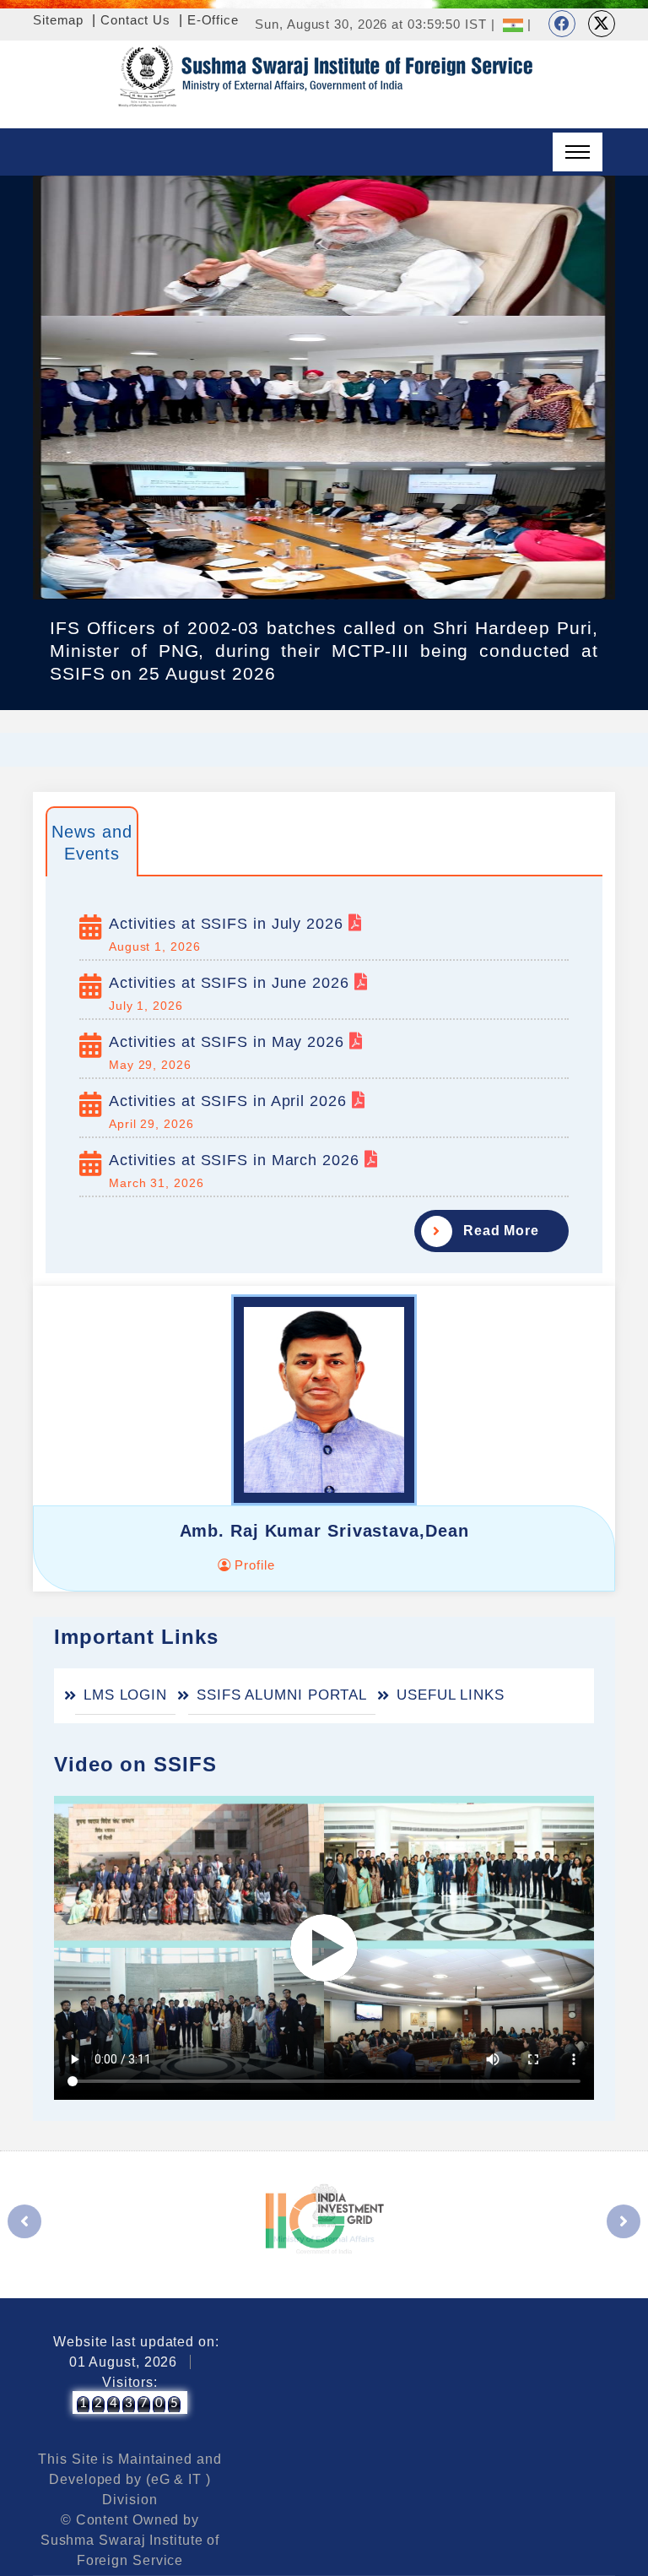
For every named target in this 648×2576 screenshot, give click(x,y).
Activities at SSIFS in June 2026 (232, 983)
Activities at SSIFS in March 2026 (237, 1160)
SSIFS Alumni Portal (282, 1695)
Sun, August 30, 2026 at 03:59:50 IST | (375, 24)
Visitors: (130, 2382)
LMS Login (125, 1695)
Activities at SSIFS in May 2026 (229, 1042)
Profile (252, 1565)
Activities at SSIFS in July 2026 (229, 924)
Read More (501, 1231)
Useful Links (451, 1695)
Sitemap (58, 20)
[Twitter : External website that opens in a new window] (602, 24)
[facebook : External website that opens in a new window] (562, 24)
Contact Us (135, 20)
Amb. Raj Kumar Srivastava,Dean (324, 1531)
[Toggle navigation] (578, 152)
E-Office (213, 20)
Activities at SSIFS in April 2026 (230, 1101)
